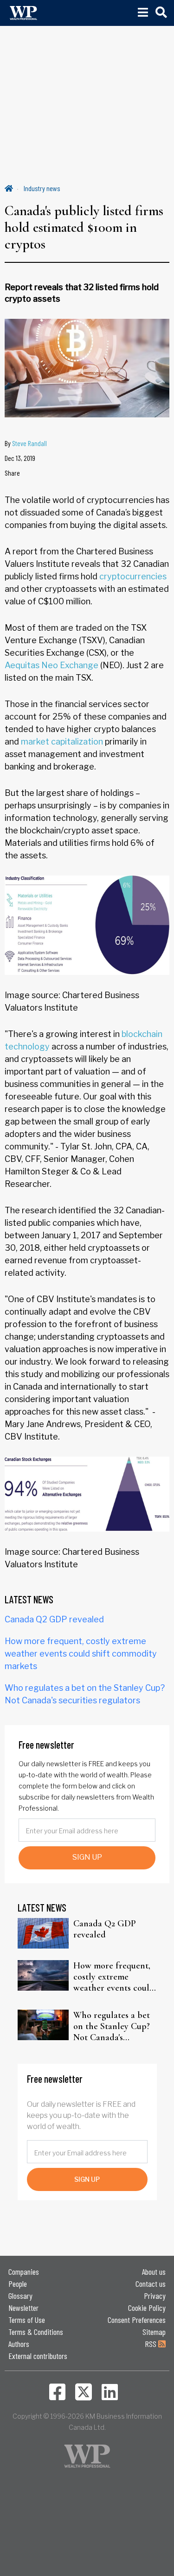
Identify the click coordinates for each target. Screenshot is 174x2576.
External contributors (38, 2356)
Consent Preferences (137, 2320)
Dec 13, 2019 (20, 458)
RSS (151, 2344)
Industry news (42, 188)
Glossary (20, 2296)
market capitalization (62, 742)
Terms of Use (27, 2320)
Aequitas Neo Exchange (52, 665)
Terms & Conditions (36, 2332)
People (18, 2284)
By (26, 443)
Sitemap (154, 2332)
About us (154, 2272)
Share (12, 473)
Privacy (155, 2296)
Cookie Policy (147, 2308)
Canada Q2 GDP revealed (54, 1619)
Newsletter (23, 2308)
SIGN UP (87, 1857)
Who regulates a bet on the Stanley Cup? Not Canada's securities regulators (112, 2026)
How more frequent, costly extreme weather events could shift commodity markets (81, 1654)
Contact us (151, 2284)
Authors (19, 2344)
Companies (24, 2272)
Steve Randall (29, 443)
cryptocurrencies (133, 576)
